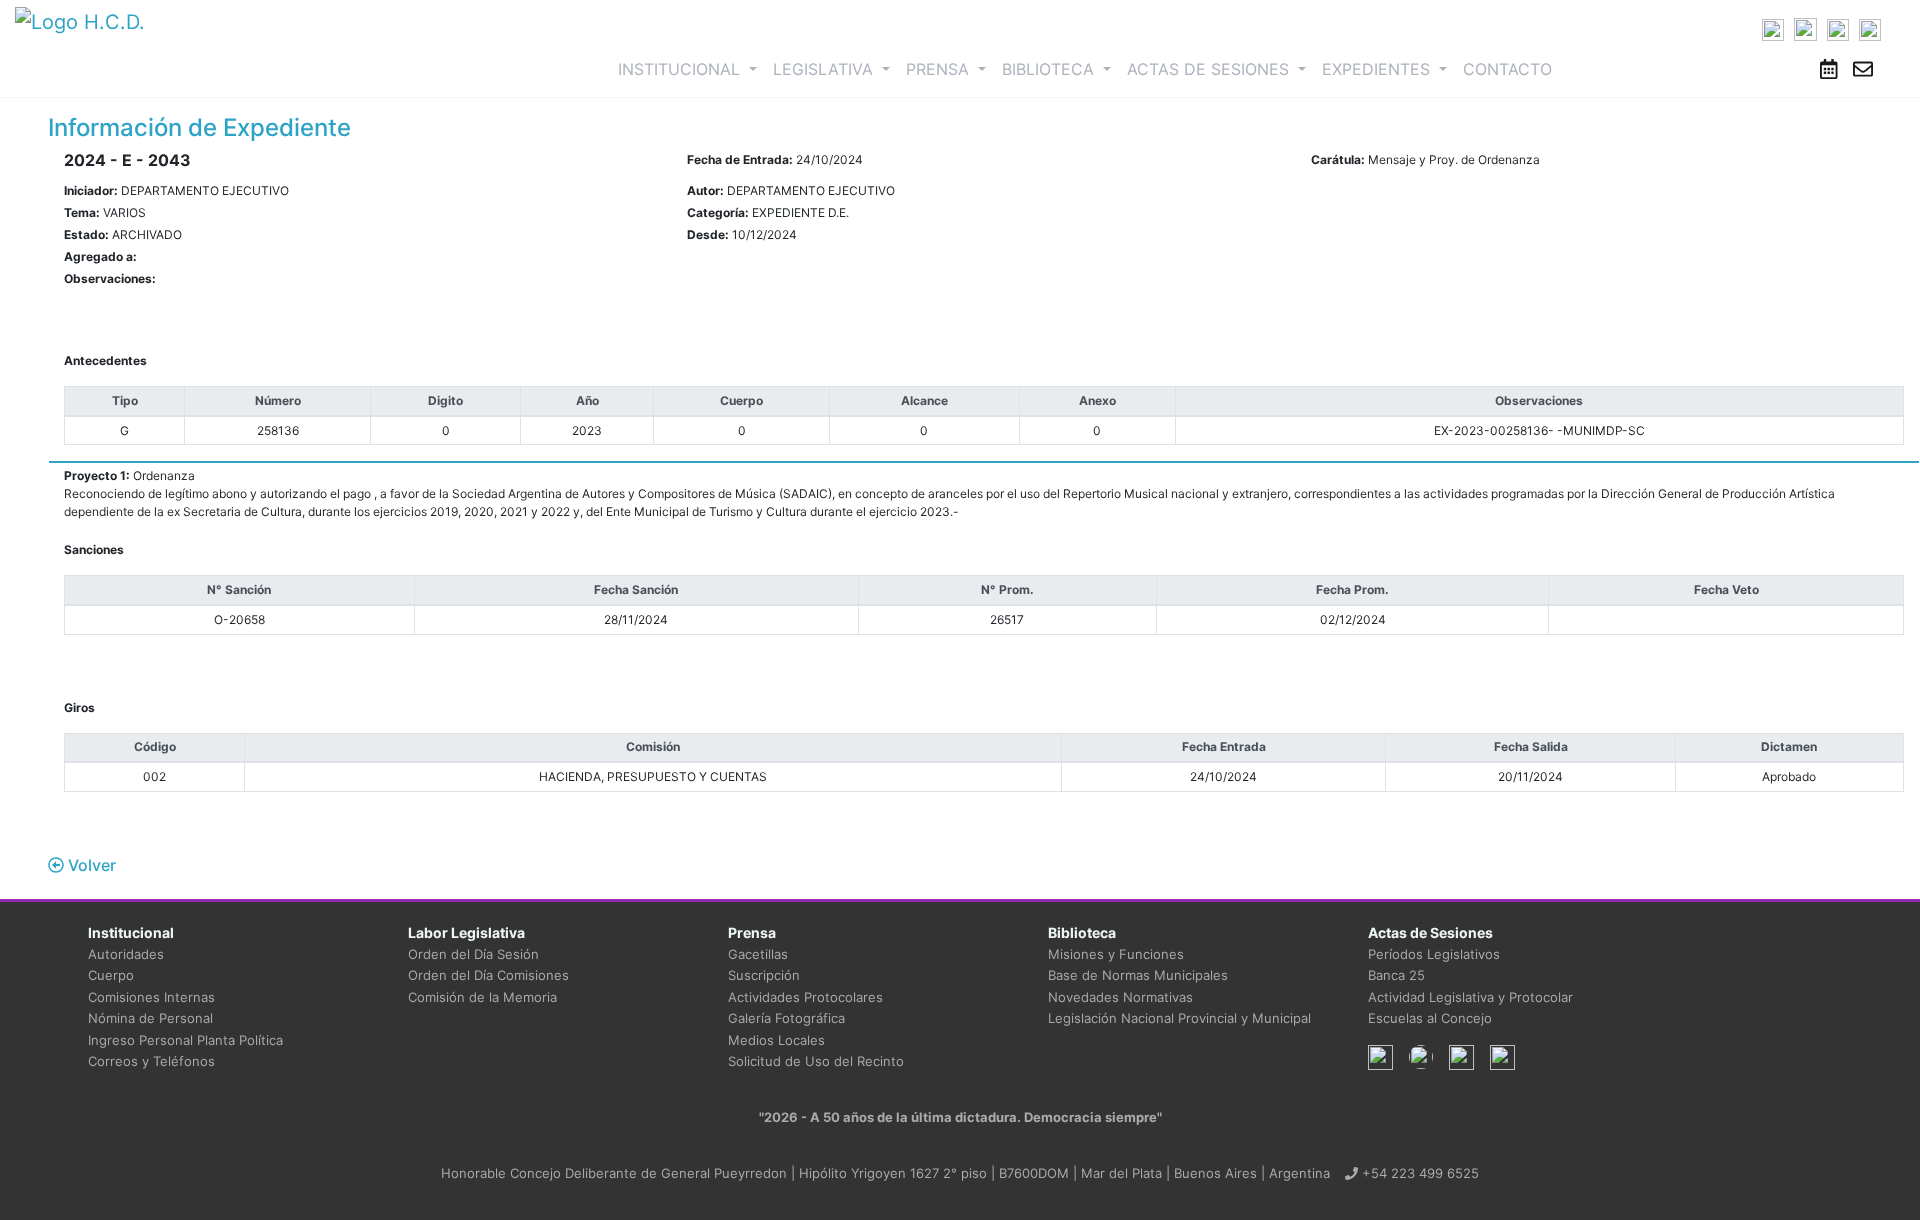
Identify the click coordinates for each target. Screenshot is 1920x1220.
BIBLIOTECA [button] (1050, 69)
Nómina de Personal (150, 1018)
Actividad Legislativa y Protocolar (1470, 997)
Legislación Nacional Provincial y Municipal (1179, 1018)
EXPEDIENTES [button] (1378, 69)
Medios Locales (776, 1040)
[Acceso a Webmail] (1863, 69)
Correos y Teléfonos (151, 1061)
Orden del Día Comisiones (488, 975)
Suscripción (764, 975)
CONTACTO (1507, 69)
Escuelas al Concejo (1430, 1018)
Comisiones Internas (151, 997)
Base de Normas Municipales (1138, 975)
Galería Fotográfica (786, 1018)
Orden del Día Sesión (473, 954)
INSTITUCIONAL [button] (691, 68)
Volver (90, 865)
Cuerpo (111, 975)
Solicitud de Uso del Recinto (816, 1061)
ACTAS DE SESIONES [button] (1210, 69)
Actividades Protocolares (805, 997)
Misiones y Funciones (1116, 954)
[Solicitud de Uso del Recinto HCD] (1829, 69)
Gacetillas (758, 954)
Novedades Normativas (1120, 997)
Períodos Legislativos (1434, 954)
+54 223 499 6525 (1418, 1173)
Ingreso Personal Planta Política (185, 1040)
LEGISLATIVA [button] (825, 69)
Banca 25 (1396, 975)
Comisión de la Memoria (482, 997)
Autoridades (126, 954)
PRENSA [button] (940, 69)
